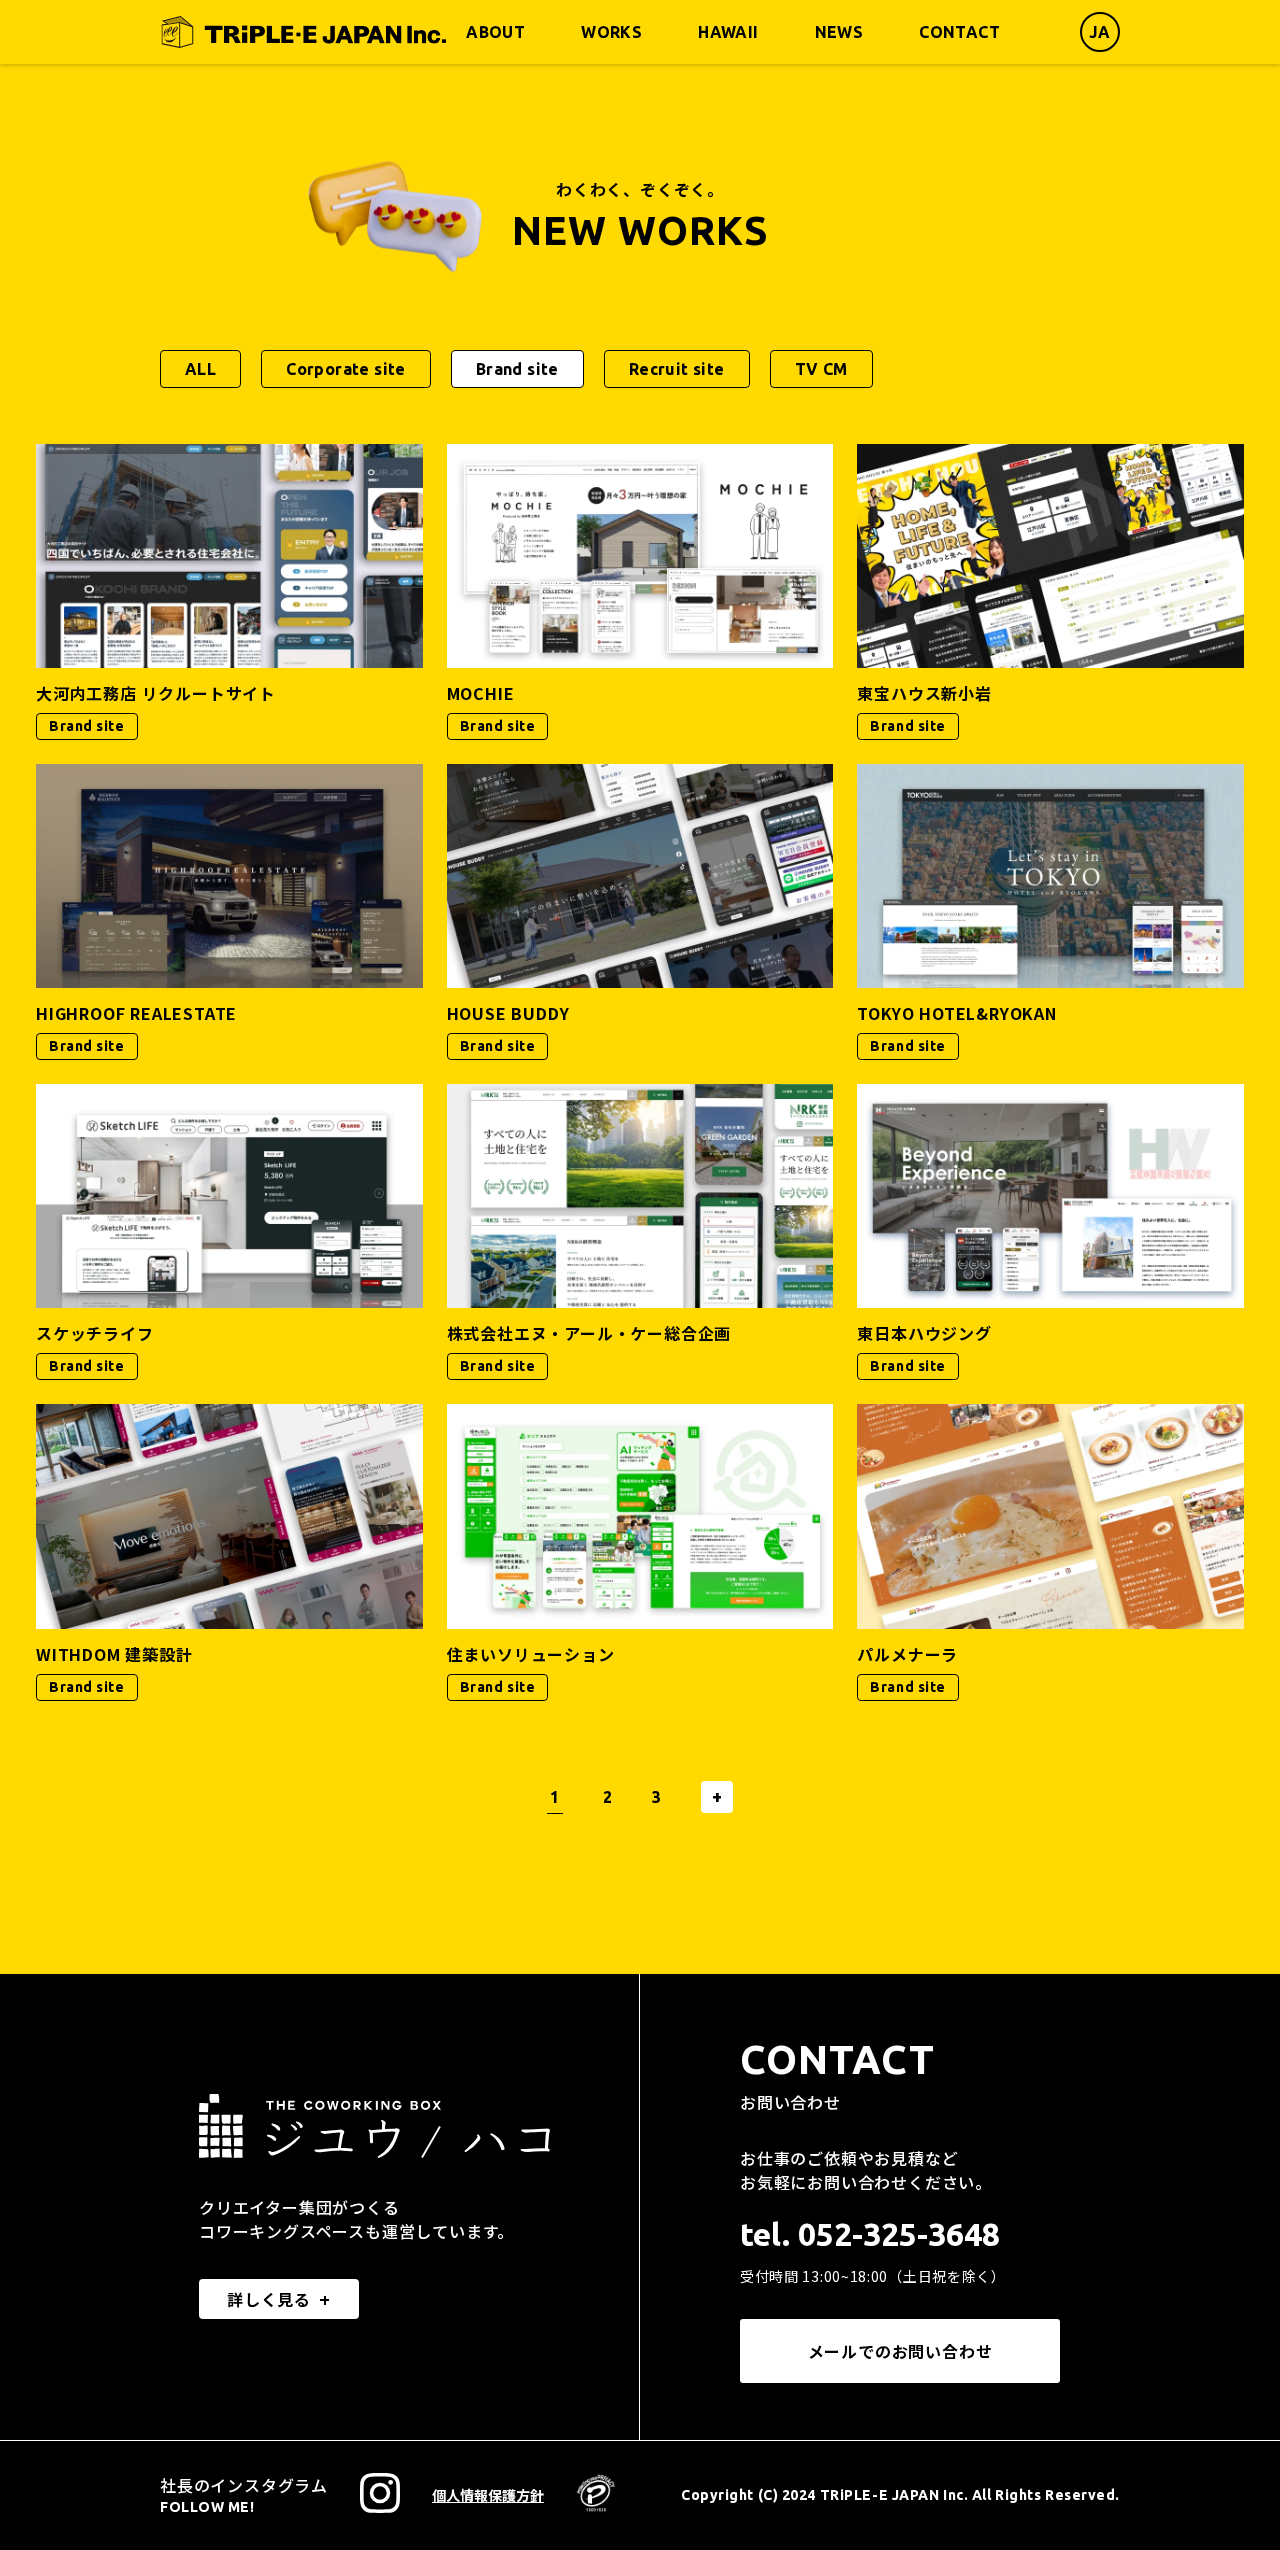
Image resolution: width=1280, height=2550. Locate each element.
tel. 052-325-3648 (870, 2234)
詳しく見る (269, 2299)
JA (1100, 32)
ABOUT (495, 32)
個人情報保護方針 (488, 2495)
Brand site (517, 369)
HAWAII (728, 32)
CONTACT (959, 32)
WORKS (611, 32)
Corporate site (346, 369)
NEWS (839, 32)
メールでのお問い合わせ (900, 2351)
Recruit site (677, 369)
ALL (200, 369)
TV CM (821, 369)
